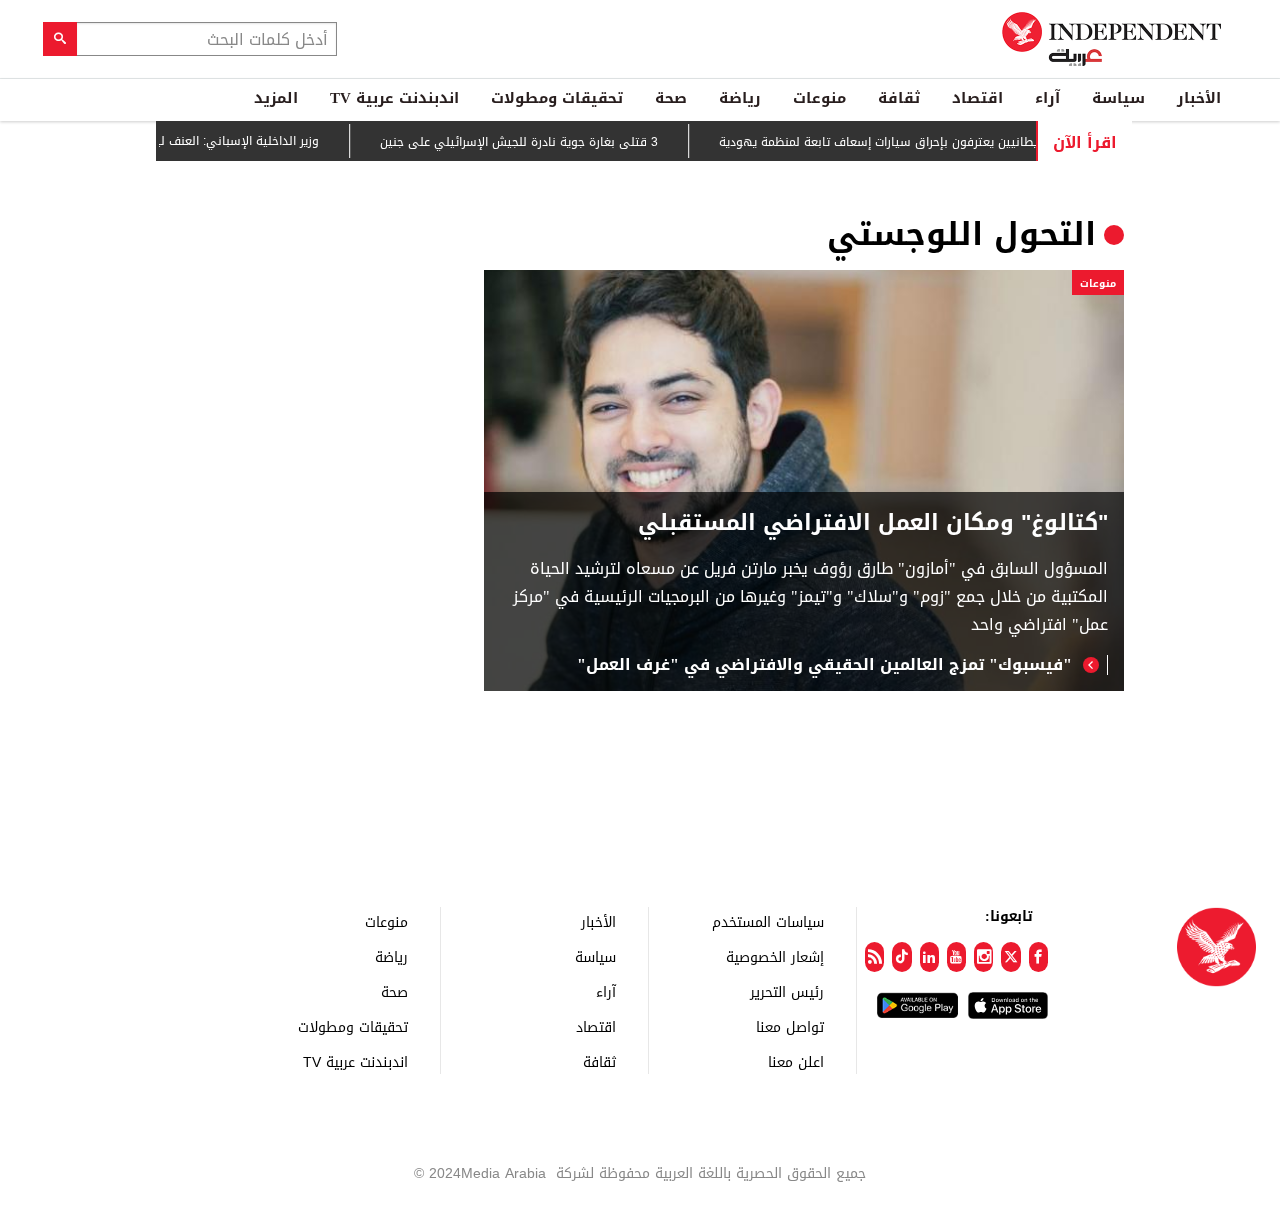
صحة (671, 98)
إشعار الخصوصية (775, 956)
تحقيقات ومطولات (557, 98)
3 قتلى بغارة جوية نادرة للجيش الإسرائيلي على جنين (538, 142)
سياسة (1118, 98)
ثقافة (899, 98)
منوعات (819, 98)
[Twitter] (1010, 957)
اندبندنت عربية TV (394, 98)
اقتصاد (977, 98)
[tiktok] (901, 957)
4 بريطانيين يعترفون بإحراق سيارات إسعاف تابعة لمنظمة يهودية (907, 142)
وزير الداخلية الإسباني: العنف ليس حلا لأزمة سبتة (208, 141)
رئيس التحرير (787, 991)
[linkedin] (929, 957)
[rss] (874, 957)
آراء (1047, 98)
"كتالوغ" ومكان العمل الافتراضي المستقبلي (873, 523)
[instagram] (983, 957)
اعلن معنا (796, 1061)
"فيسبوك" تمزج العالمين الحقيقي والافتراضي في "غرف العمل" (824, 665)
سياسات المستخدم (768, 921)
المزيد (276, 98)
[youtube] (956, 957)
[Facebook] (1038, 957)
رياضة (740, 98)
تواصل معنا (790, 1026)
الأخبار (1199, 98)
